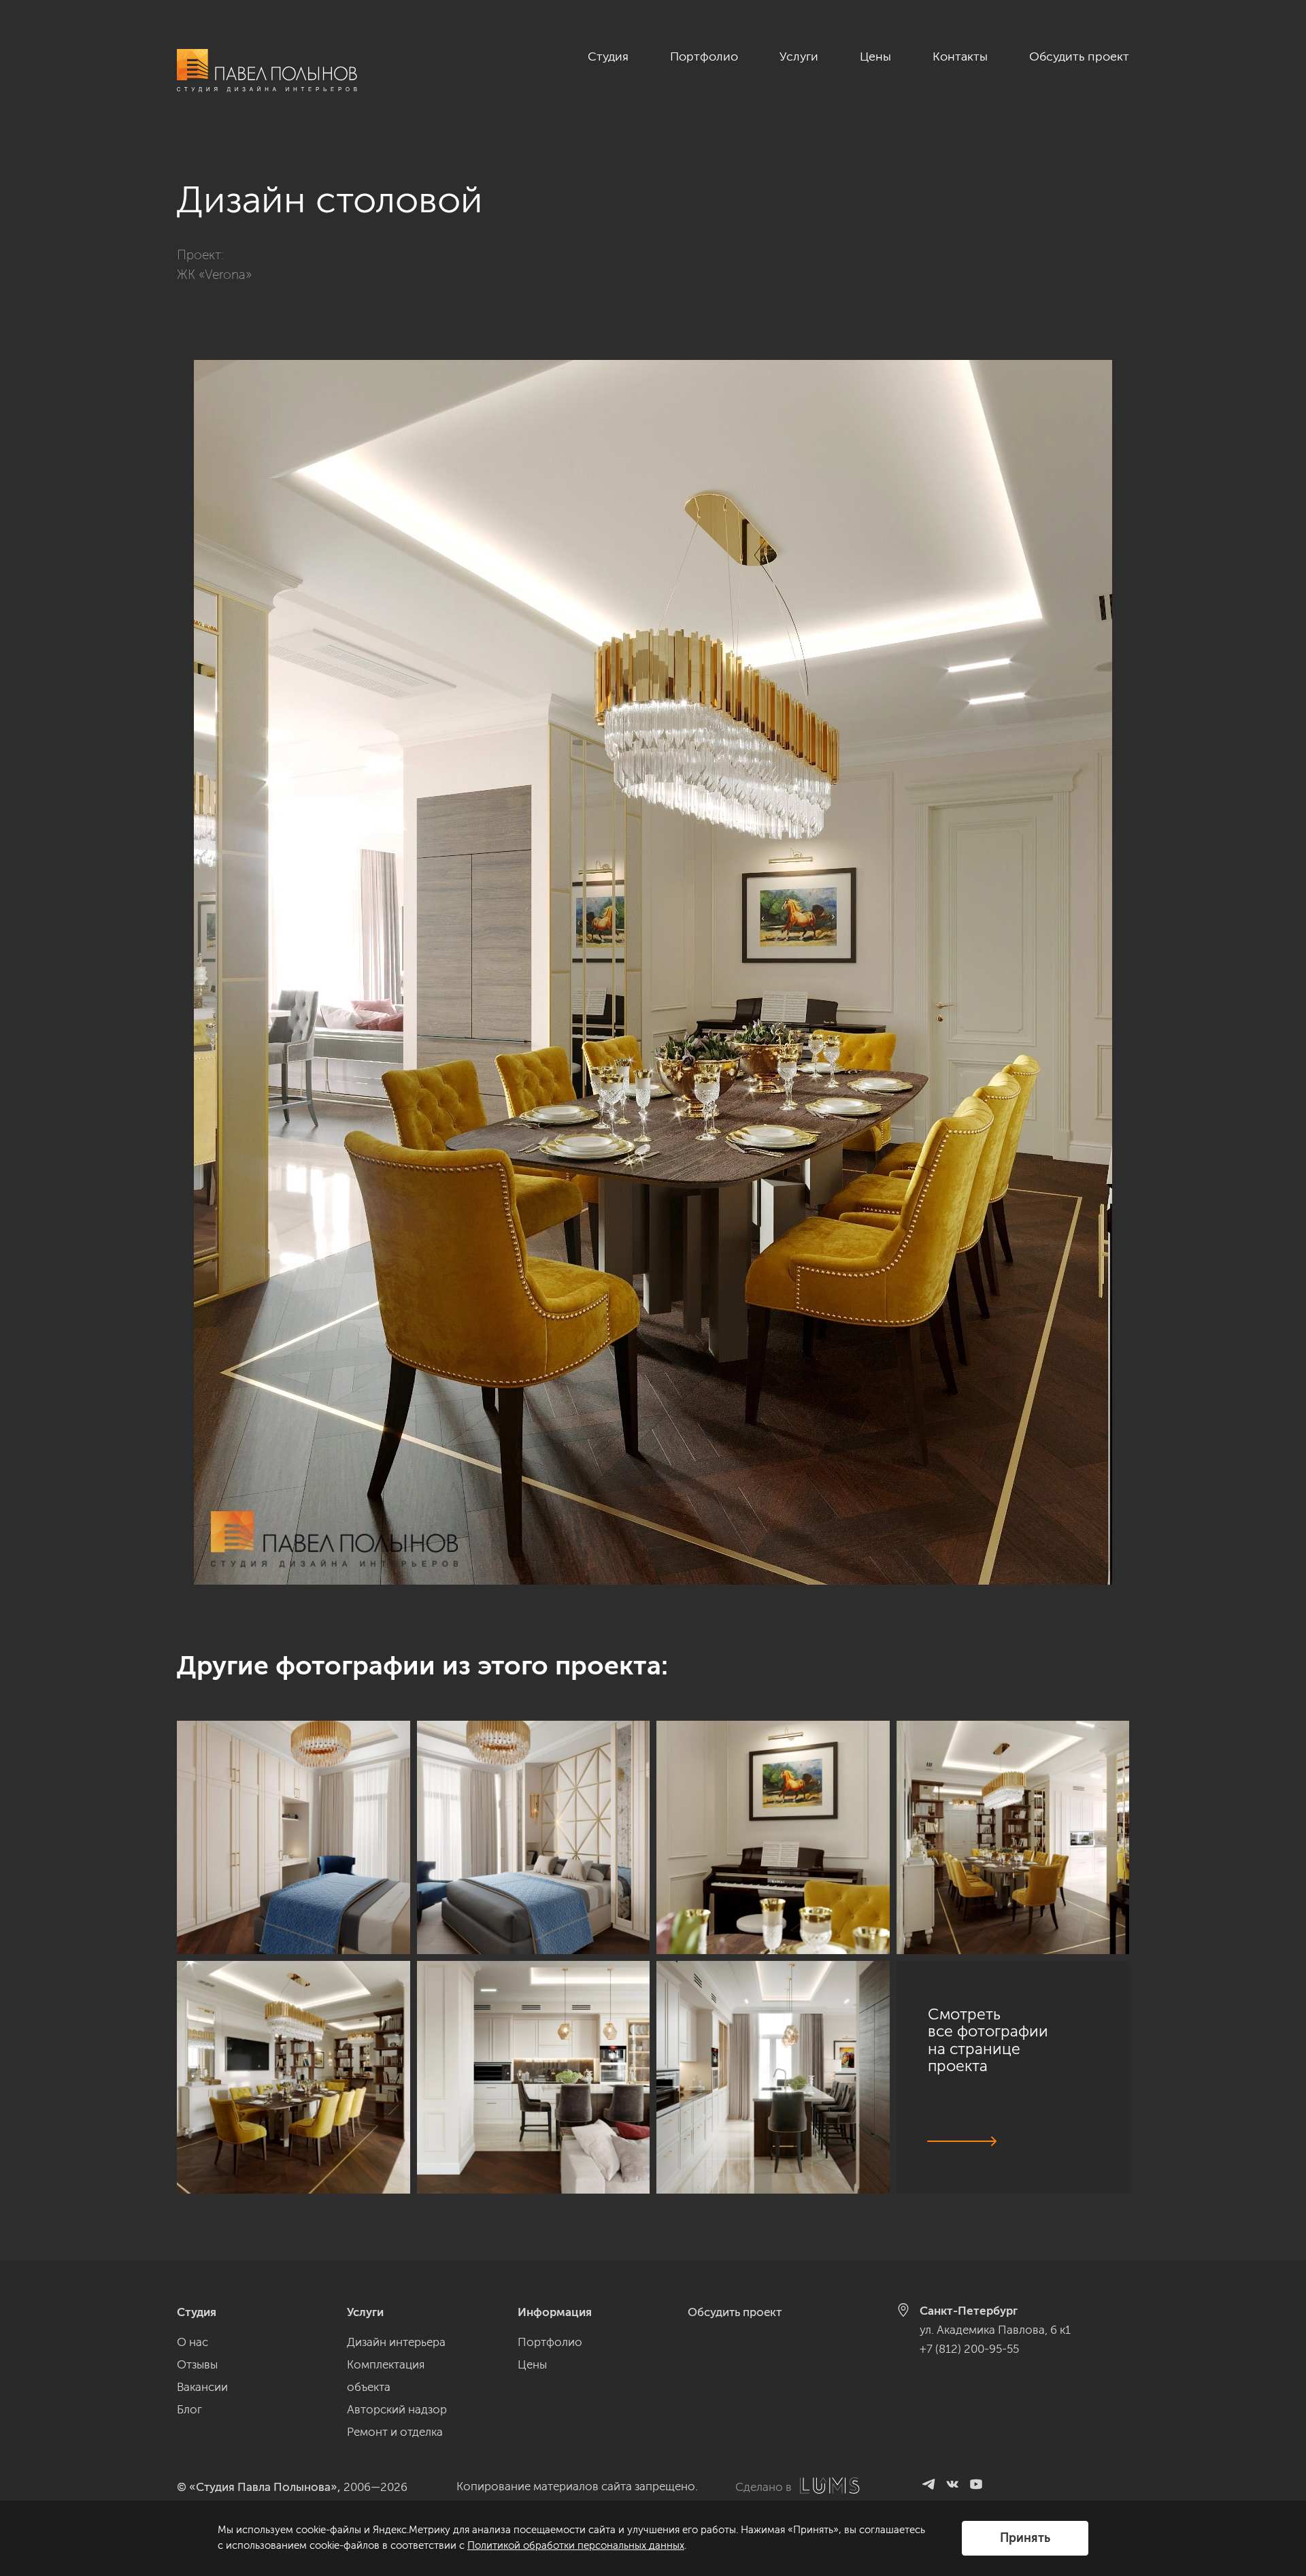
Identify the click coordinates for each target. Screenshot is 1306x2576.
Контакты (960, 56)
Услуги (799, 56)
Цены (875, 56)
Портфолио (704, 56)
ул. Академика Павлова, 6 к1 (995, 2330)
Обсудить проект (1079, 56)
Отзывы (197, 2364)
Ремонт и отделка (395, 2432)
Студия (608, 56)
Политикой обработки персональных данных (576, 2545)
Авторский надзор (397, 2409)
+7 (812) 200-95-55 (969, 2349)
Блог (189, 2409)
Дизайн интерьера (396, 2342)
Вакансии (202, 2387)
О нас (192, 2342)
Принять (1025, 2538)
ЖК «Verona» (214, 275)
